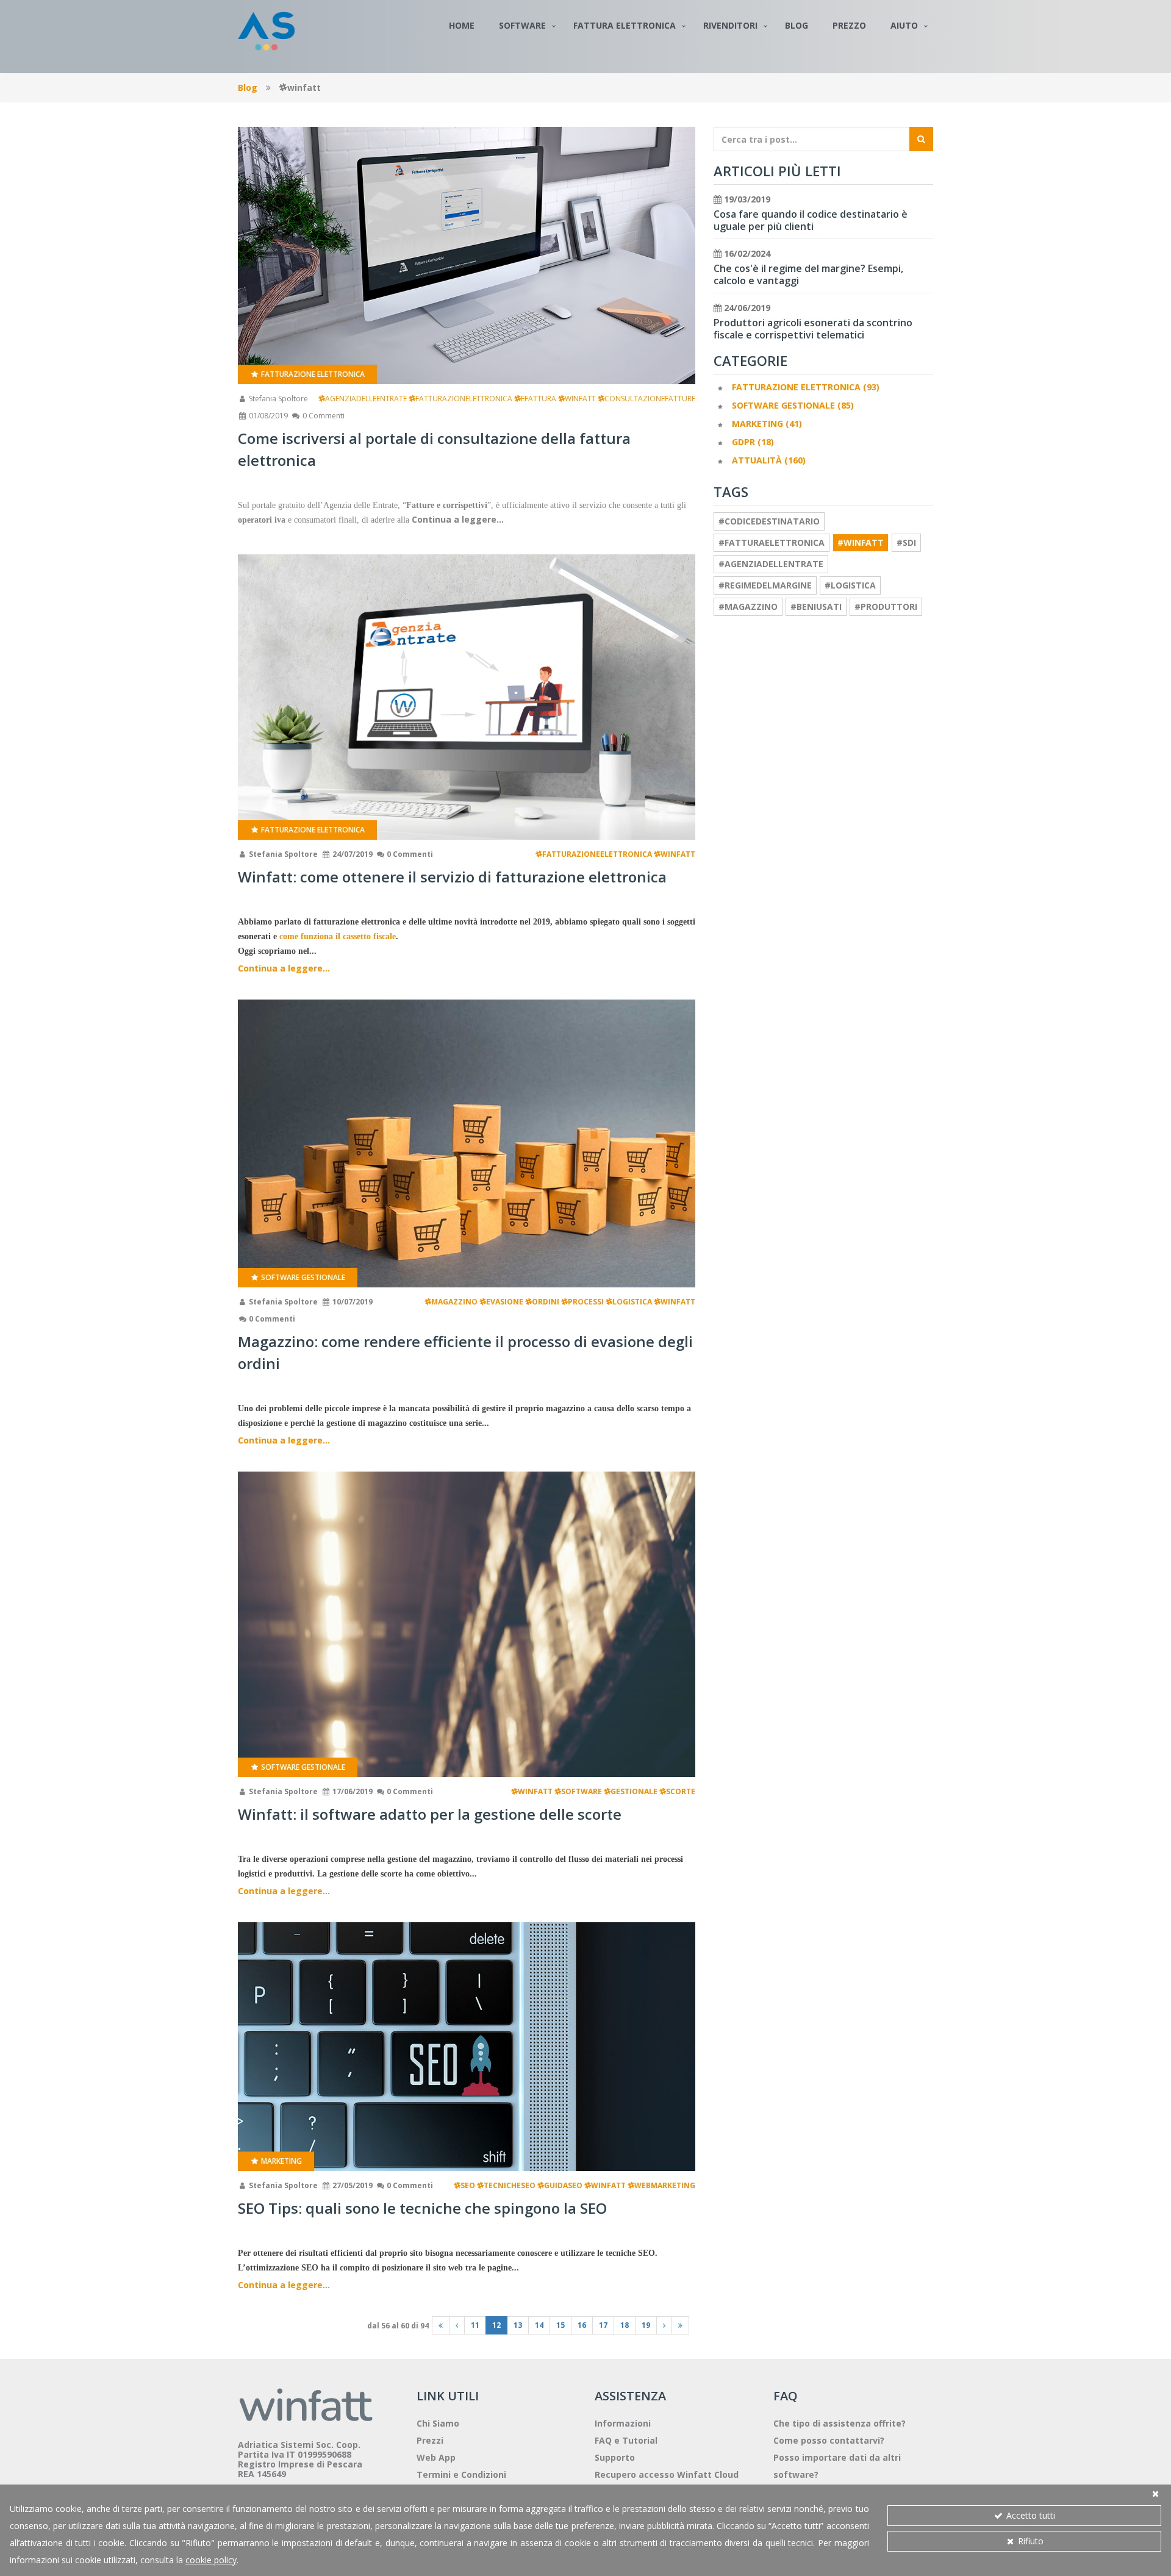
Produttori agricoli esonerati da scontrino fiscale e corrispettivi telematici (813, 329)
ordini (546, 1302)
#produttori (886, 606)
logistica (632, 1302)
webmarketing (665, 2185)
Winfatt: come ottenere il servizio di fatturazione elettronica (452, 877)
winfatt (580, 399)
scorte (681, 1791)
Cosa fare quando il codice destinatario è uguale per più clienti (811, 220)
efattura (539, 399)
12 (496, 2325)
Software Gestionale (302, 1277)
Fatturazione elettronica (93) (806, 387)
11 (475, 2325)
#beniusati (816, 606)
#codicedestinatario (769, 521)
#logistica (850, 585)
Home (462, 25)
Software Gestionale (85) (793, 405)
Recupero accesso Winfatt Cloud (667, 2474)
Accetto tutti (1030, 2515)
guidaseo (563, 2185)
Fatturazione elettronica (312, 374)
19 (646, 2325)
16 (582, 2325)
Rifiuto (1030, 2541)
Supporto (615, 2457)
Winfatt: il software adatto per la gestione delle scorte (430, 1814)
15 (560, 2325)
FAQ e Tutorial (626, 2440)
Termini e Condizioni (461, 2474)
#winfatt (861, 542)
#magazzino (748, 606)
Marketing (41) (767, 424)
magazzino (454, 1302)
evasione (505, 1302)
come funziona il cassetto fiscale (338, 936)
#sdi (906, 542)
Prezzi (430, 2440)
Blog (797, 25)
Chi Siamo (438, 2423)
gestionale (634, 1791)
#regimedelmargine (765, 585)
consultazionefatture (650, 399)
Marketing (281, 2161)
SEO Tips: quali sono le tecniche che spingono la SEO (422, 2208)
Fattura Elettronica (625, 25)
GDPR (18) (753, 442)
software (582, 1791)
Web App (436, 2457)
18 (625, 2325)
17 (603, 2325)
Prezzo (849, 25)
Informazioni (623, 2423)
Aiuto (904, 25)
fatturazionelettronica (464, 399)
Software (522, 25)
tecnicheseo (510, 2185)
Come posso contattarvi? (829, 2440)
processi (586, 1302)
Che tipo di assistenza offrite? (840, 2423)
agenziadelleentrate (366, 399)
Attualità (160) (769, 460)
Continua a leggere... (284, 968)
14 (539, 2325)
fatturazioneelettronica (597, 854)
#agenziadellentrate (771, 564)
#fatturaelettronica (772, 542)
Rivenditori (730, 25)
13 (518, 2325)
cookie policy (211, 2560)
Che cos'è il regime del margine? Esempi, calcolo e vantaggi (808, 274)
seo (468, 2185)
